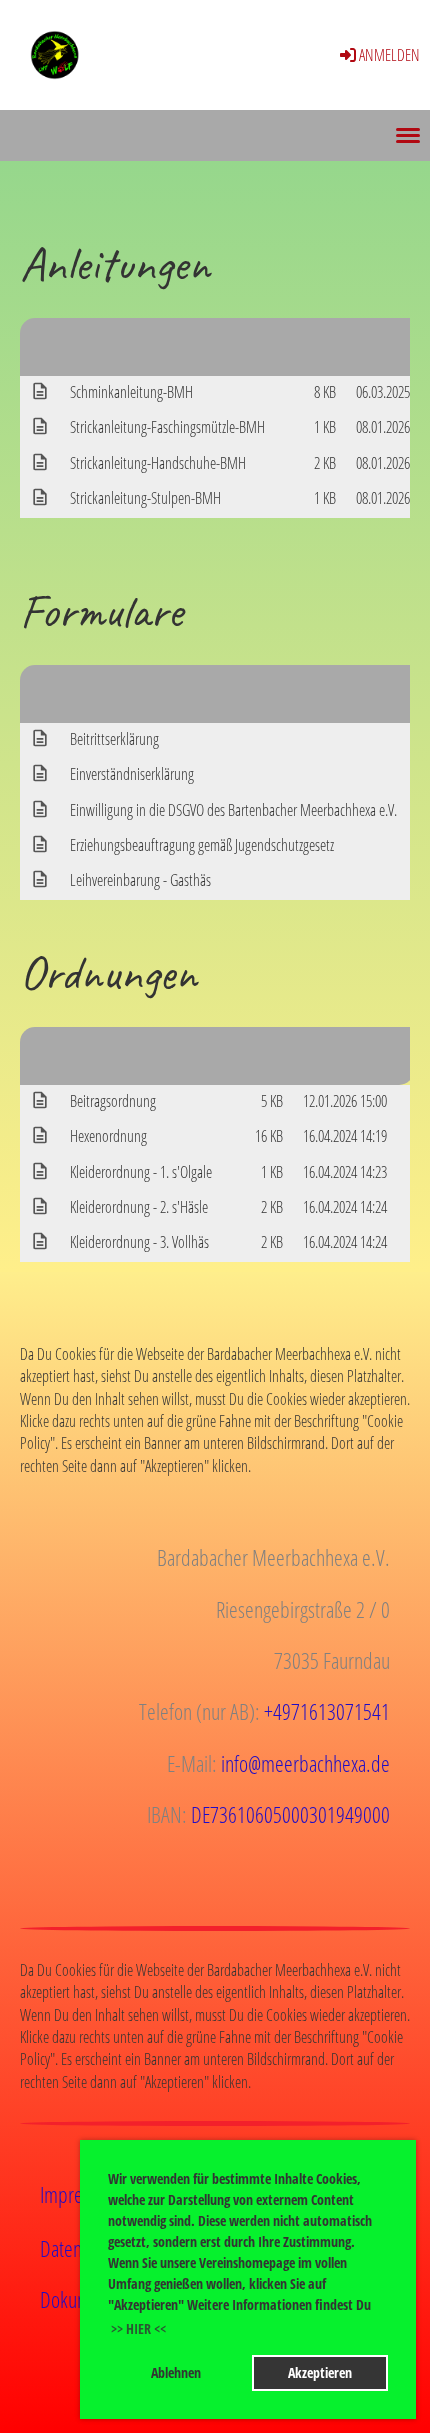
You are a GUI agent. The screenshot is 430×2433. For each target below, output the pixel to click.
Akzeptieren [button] (320, 2372)
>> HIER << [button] (138, 2328)
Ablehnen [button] (176, 2372)
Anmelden (389, 55)
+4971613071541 (327, 1711)
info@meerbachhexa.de (305, 1763)
